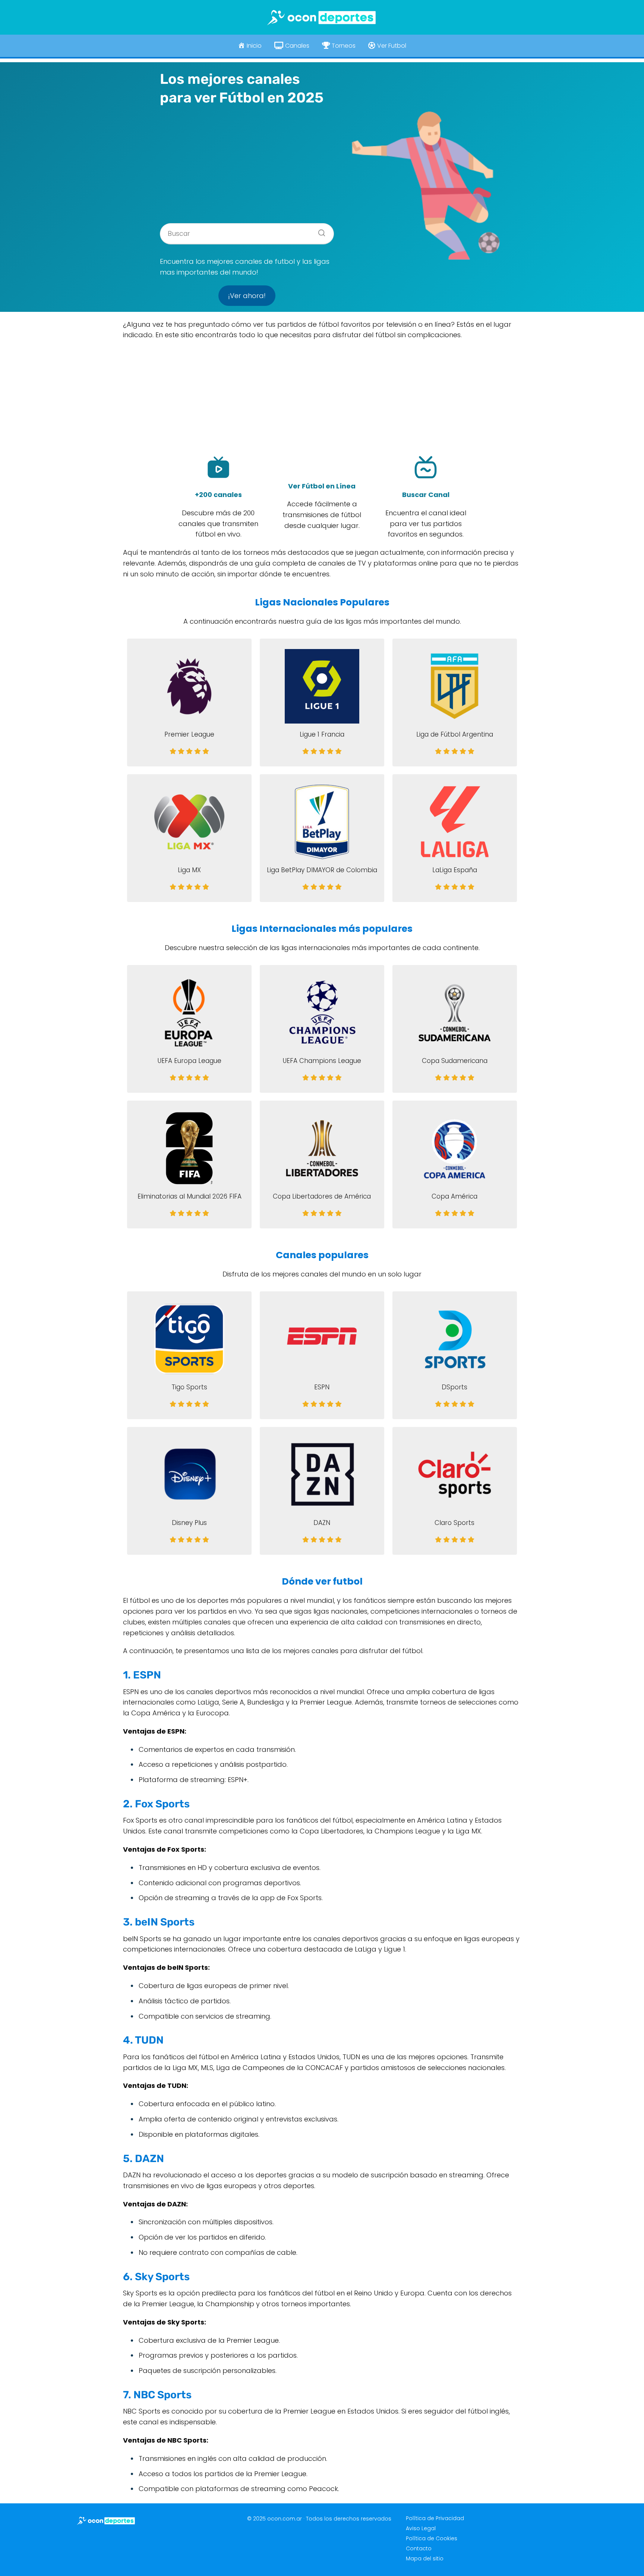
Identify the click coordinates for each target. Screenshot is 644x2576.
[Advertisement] (247, 162)
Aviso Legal (421, 2528)
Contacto (419, 2548)
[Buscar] (319, 231)
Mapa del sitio (425, 2558)
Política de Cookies (432, 2538)
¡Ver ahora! (247, 296)
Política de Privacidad (435, 2518)
